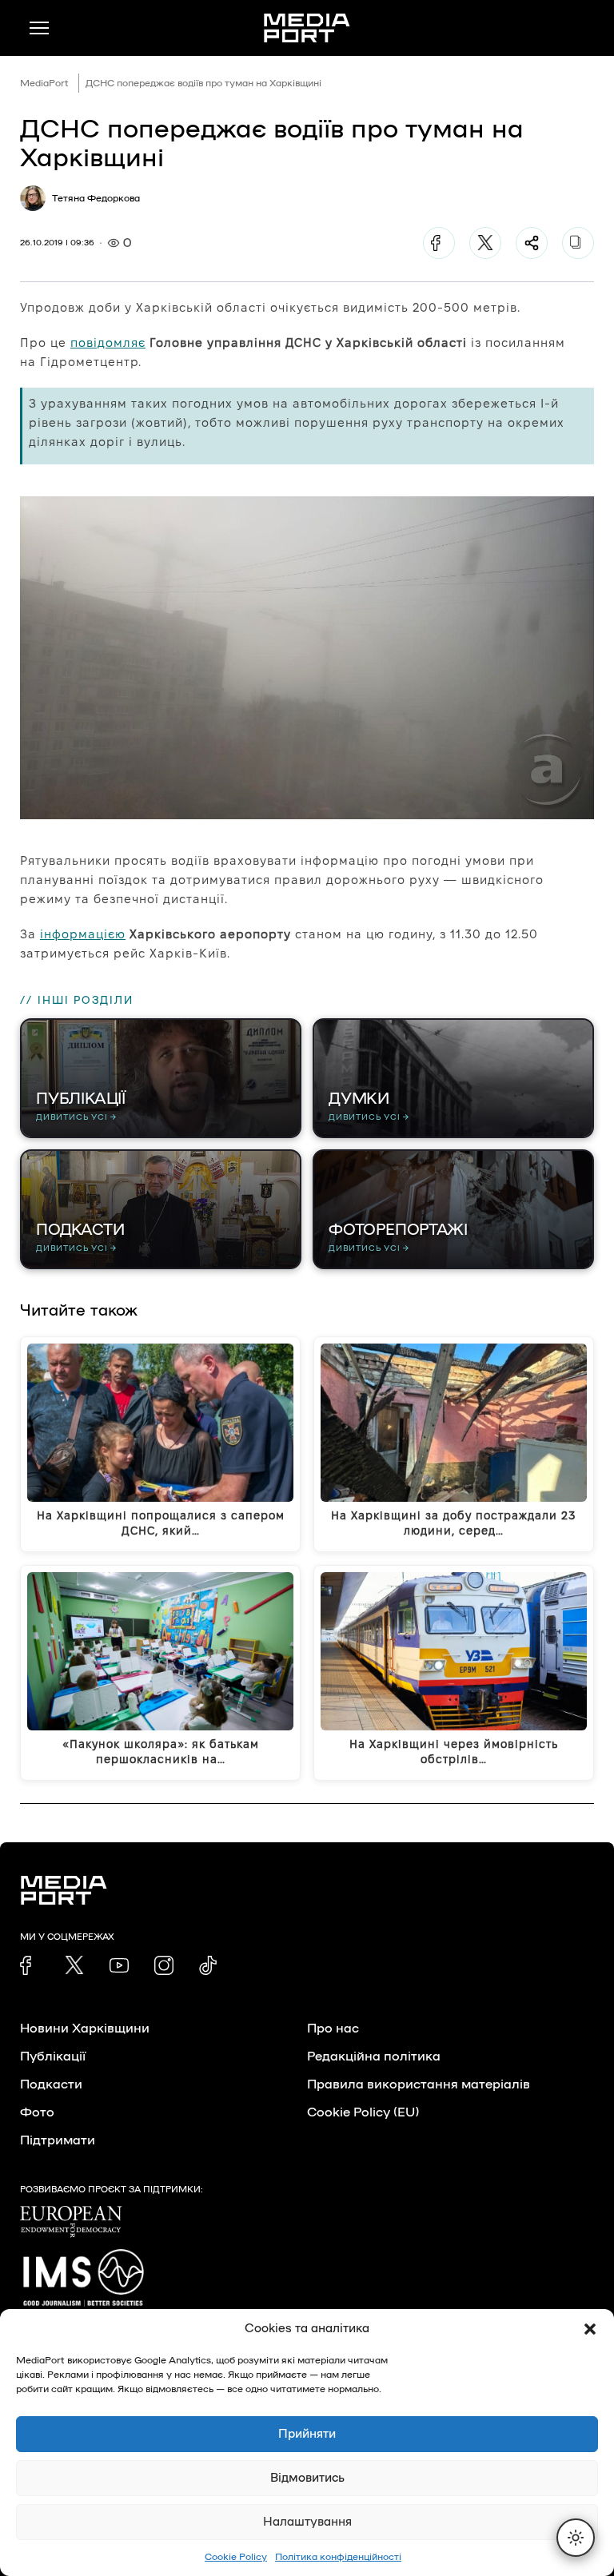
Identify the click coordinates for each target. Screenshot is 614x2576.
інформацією (83, 934)
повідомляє (108, 342)
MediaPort (44, 83)
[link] (30, 1965)
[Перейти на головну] (307, 28)
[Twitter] (485, 243)
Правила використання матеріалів (419, 2084)
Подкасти (51, 2084)
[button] (590, 2329)
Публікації (53, 2056)
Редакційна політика (374, 2056)
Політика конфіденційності (338, 2557)
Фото (37, 2112)
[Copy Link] (578, 243)
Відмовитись (307, 2478)
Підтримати (58, 2140)
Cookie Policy (236, 2557)
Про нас (333, 2029)
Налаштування (307, 2522)
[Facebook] (439, 243)
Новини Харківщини (85, 2029)
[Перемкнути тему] (576, 2538)
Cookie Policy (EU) (363, 2112)
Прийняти (307, 2434)
